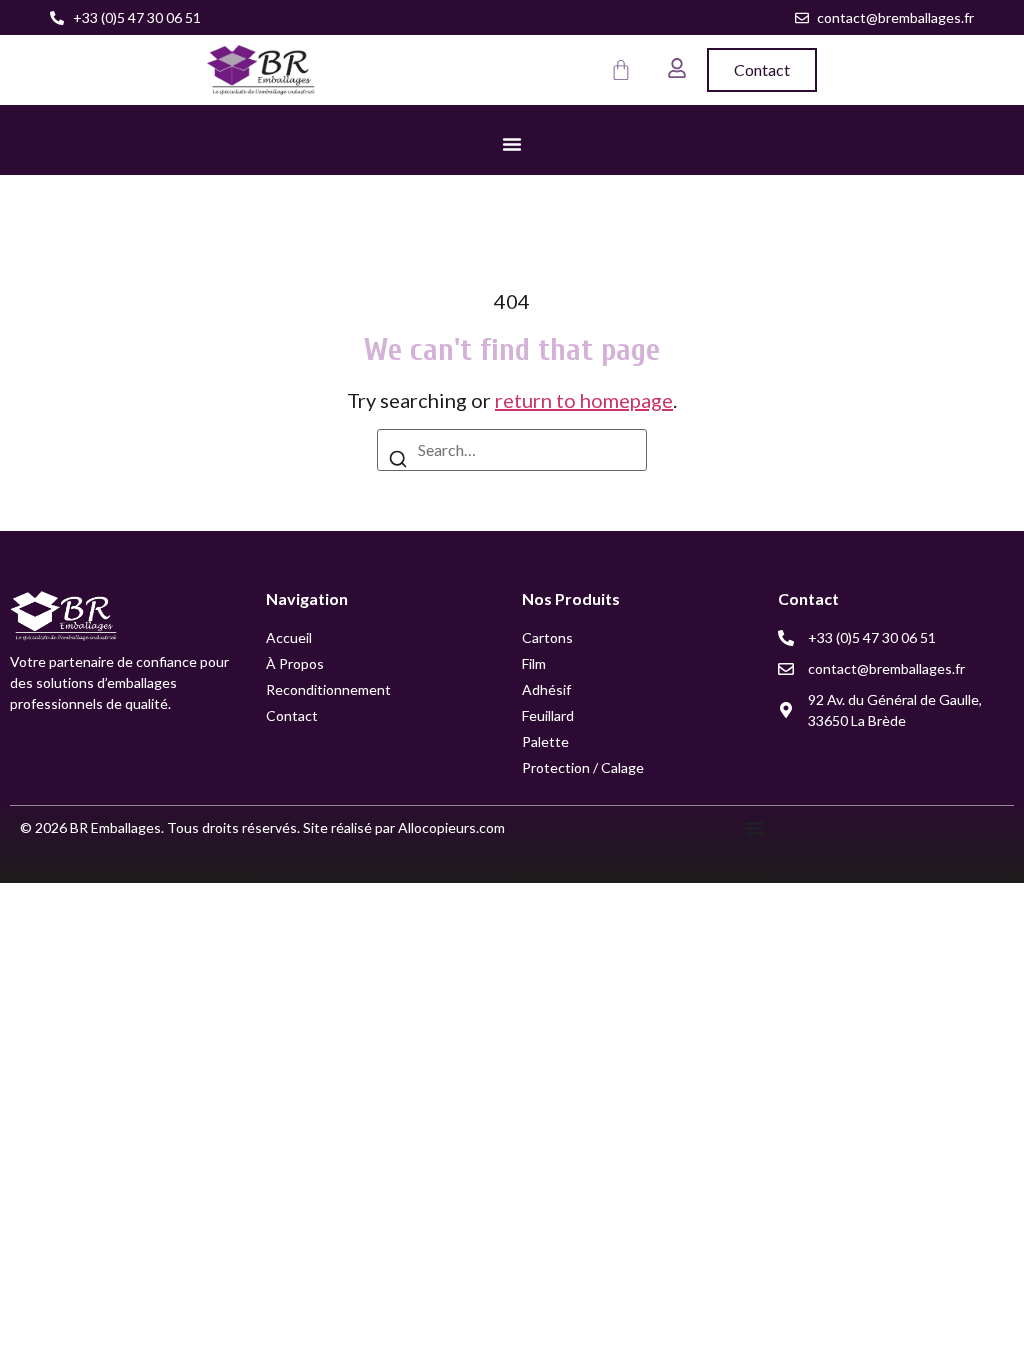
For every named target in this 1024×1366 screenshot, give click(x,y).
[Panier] (621, 70)
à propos (295, 663)
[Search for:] (512, 450)
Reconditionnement (328, 689)
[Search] (398, 461)
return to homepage (584, 400)
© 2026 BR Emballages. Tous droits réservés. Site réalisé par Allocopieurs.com (262, 827)
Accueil (289, 637)
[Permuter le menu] (512, 144)
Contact (292, 715)
